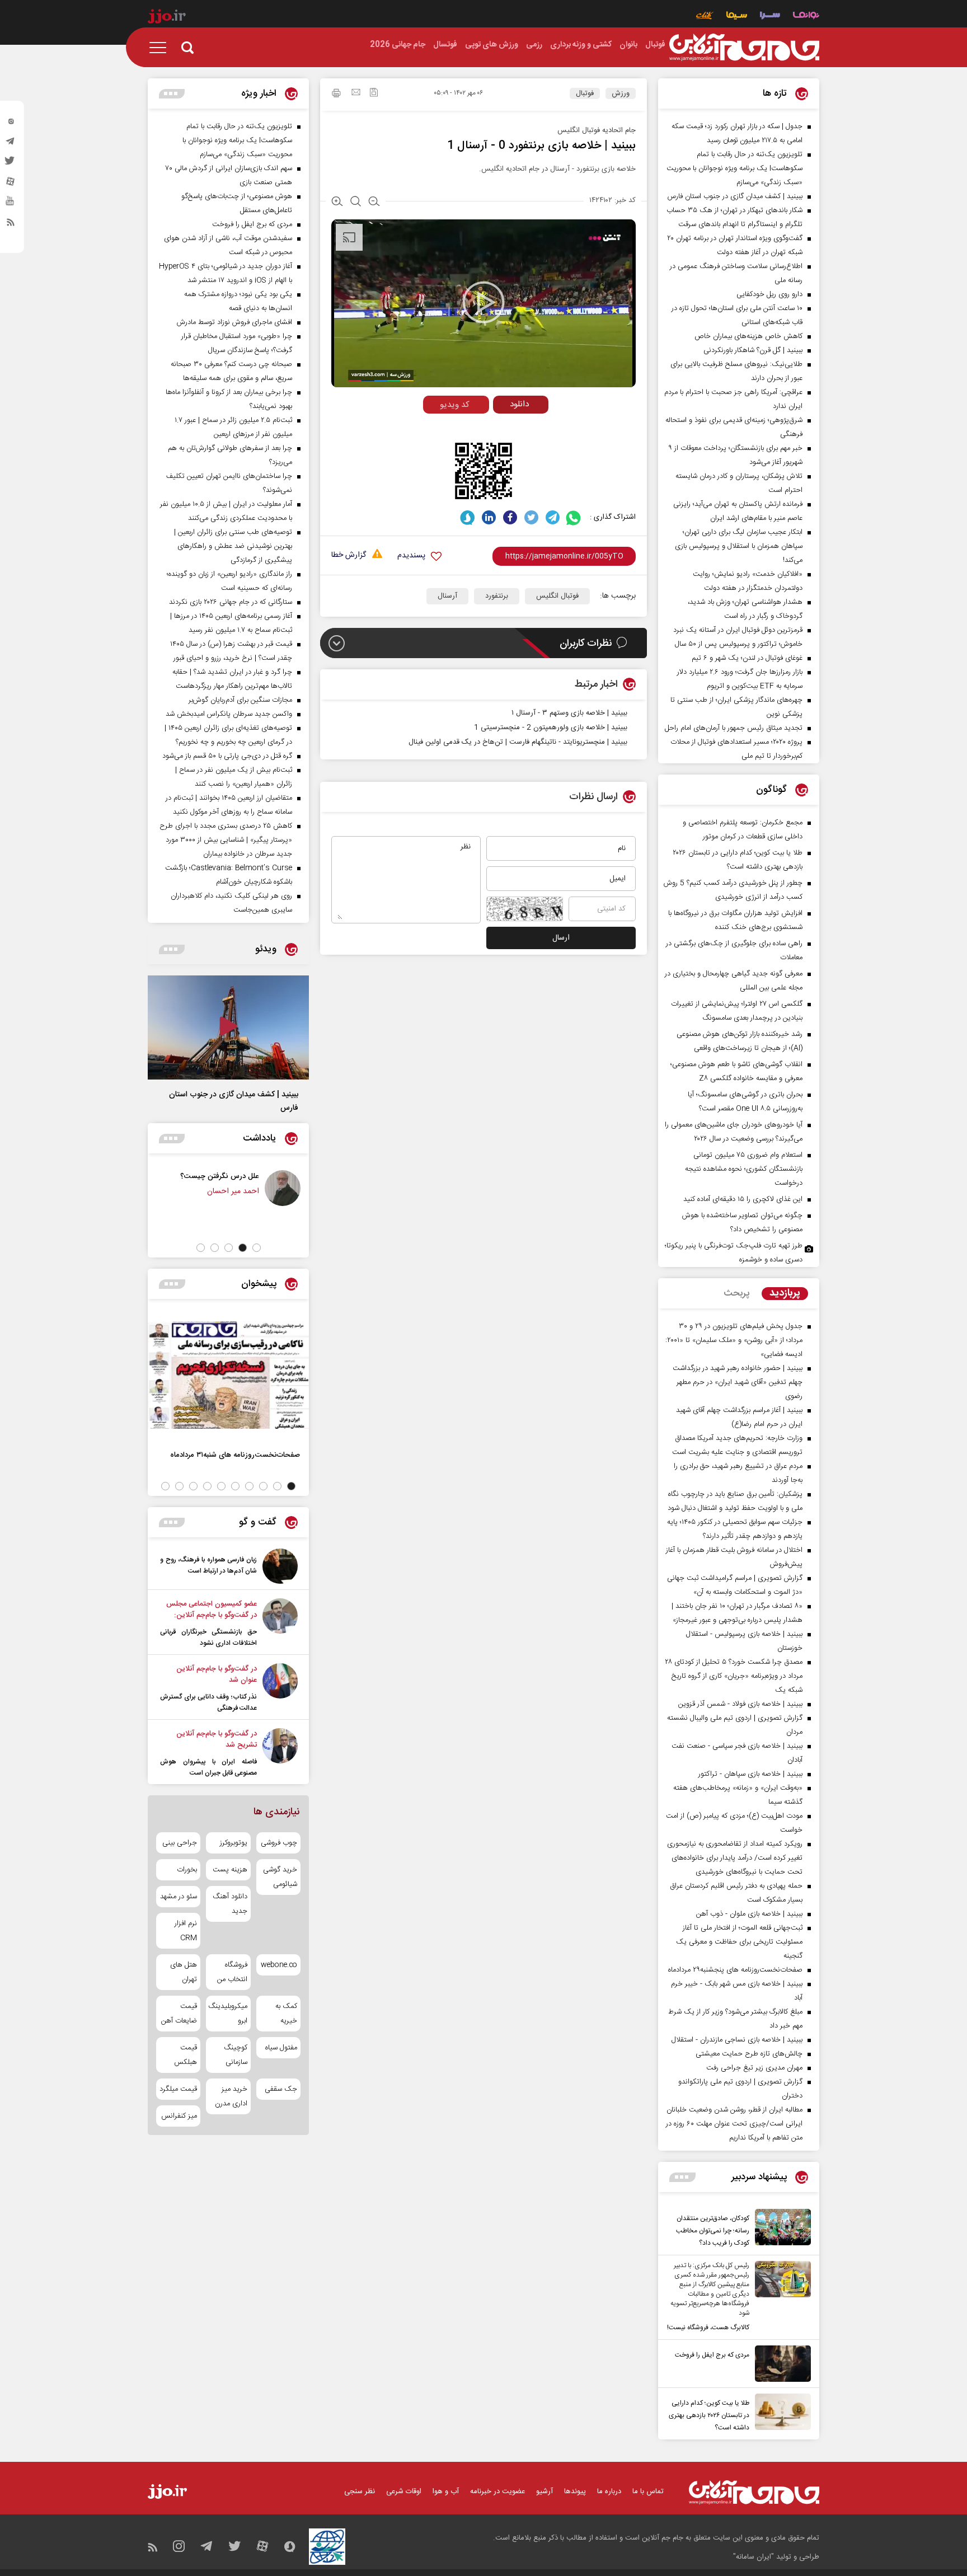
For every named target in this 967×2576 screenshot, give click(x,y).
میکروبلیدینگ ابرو (228, 2014)
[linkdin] (489, 517)
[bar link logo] (167, 18)
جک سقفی (281, 2089)
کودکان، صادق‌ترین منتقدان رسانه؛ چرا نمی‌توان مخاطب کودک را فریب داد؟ (713, 2231)
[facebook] (510, 517)
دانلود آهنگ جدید (230, 1904)
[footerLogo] (754, 2492)
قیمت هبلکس (186, 2055)
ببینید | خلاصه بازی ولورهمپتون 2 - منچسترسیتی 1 (551, 728)
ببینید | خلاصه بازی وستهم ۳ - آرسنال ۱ (569, 713)
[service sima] (737, 17)
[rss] (11, 224)
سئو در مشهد (179, 1897)
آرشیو (544, 2491)
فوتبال (585, 93)
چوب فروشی (279, 1843)
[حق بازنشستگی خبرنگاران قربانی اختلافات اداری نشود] (280, 1624)
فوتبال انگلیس (557, 596)
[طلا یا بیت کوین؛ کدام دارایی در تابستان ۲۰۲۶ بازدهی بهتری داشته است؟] (780, 2414)
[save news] (374, 94)
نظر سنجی (360, 2491)
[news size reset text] (356, 203)
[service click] (705, 17)
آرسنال (447, 596)
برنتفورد (497, 596)
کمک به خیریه (286, 2014)
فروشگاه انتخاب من (232, 1972)
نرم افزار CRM (186, 1931)
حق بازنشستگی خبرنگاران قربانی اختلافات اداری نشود (208, 1637)
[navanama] (806, 17)
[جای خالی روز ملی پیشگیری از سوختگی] (216, 1188)
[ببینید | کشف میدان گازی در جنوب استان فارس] (228, 1027)
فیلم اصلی (500, 428)
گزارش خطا (349, 555)
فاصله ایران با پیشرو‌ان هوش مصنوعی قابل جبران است (208, 1767)
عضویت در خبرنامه (497, 2491)
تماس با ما (648, 2491)
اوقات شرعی (404, 2491)
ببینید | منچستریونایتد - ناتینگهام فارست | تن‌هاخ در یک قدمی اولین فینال (518, 742)
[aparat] (11, 184)
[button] (257, 1248)
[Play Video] (483, 302)
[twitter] (11, 164)
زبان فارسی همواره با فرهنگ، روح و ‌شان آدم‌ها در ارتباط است (208, 1565)
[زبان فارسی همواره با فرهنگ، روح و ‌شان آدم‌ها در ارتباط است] (280, 1566)
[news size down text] (374, 203)
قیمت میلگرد (178, 2089)
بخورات (187, 1870)
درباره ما (609, 2491)
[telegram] (11, 144)
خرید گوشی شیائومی (280, 1877)
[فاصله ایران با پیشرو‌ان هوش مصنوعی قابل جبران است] (280, 1753)
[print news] (336, 95)
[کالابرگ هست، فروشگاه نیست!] (780, 2297)
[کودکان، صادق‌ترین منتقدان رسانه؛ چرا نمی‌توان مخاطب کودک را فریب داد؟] (780, 2229)
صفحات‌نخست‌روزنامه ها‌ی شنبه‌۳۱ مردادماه (235, 1455)
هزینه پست (230, 1870)
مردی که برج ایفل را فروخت (712, 2355)
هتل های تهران (184, 1972)
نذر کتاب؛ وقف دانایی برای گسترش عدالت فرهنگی (208, 1702)
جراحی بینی (180, 1843)
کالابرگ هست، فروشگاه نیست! (708, 2328)
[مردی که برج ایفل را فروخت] (780, 2364)
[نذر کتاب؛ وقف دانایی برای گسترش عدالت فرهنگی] (280, 1688)
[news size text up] (337, 203)
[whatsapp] (574, 517)
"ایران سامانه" (754, 2557)
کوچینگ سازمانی (235, 2055)
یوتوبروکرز (233, 1843)
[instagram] (11, 124)
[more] (682, 2177)
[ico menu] (161, 48)
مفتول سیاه (281, 2048)
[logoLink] (744, 48)
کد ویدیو (455, 405)
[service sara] (770, 17)
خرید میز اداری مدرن (231, 2096)
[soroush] (468, 517)
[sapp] (11, 204)
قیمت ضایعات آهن (179, 2014)
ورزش (621, 93)
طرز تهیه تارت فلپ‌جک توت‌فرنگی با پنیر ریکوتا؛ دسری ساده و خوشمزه (734, 1253)
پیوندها (575, 2491)
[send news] (356, 93)
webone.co (279, 1965)
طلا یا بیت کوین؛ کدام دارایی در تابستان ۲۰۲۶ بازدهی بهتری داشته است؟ (709, 2415)
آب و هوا (446, 2491)
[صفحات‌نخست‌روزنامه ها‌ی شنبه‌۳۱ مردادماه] (228, 1375)
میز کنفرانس (179, 2116)
